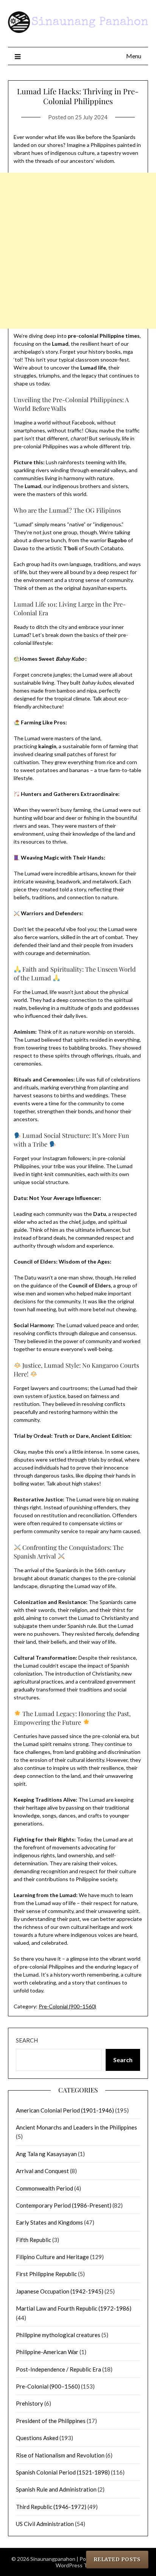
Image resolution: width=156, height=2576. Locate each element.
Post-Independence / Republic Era (58, 2369)
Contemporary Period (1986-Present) (64, 2205)
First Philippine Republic (46, 2274)
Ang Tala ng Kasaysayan (46, 2154)
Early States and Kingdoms (49, 2222)
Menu (134, 56)
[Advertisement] (78, 251)
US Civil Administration (45, 2524)
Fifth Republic (34, 2240)
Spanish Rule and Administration (56, 2489)
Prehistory (30, 2403)
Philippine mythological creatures (58, 2335)
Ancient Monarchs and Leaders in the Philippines (76, 2127)
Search (27, 2040)
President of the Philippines (51, 2421)
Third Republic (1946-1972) (51, 2507)
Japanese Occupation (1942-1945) (60, 2291)
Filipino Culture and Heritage (52, 2257)
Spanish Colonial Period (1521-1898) (63, 2472)
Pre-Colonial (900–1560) (67, 2006)
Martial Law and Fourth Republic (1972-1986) (74, 2308)
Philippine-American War (47, 2352)
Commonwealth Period (44, 2188)
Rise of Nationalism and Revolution (60, 2455)
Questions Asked (37, 2438)
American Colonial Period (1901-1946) (65, 2110)
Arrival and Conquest (42, 2171)
